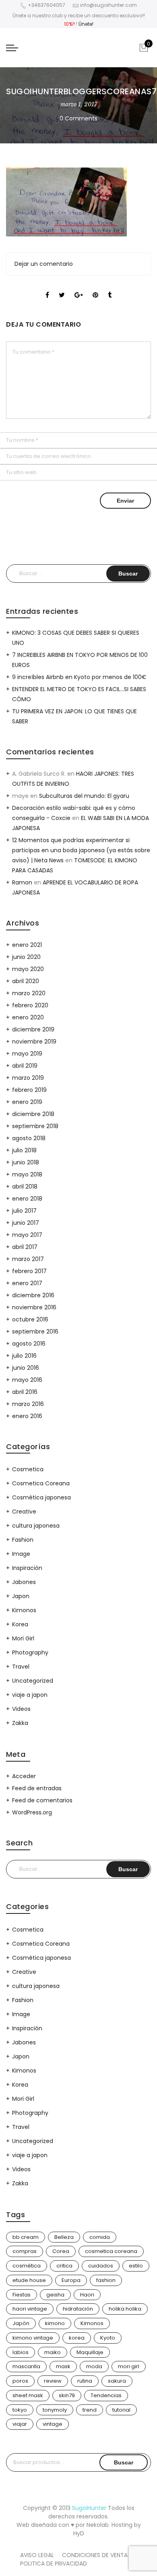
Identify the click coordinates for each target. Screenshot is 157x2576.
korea (77, 2338)
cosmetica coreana (111, 2251)
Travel (21, 1667)
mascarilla (26, 2366)
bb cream (26, 2237)
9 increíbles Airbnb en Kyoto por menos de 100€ (79, 677)
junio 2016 (26, 1368)
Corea (61, 2251)
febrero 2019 (29, 1090)
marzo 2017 (28, 1259)
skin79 (67, 2395)
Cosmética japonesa (41, 1497)
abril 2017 (25, 1247)
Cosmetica (28, 1469)
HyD (79, 2533)
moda (94, 2366)
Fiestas (22, 2295)
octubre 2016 (30, 1319)
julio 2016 (24, 1356)
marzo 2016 (28, 1404)
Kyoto (108, 2338)
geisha (55, 2295)
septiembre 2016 (35, 1331)
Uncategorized (33, 1681)
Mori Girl (23, 1638)
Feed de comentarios (42, 1800)
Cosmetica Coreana (41, 1483)
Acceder (24, 1776)
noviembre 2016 (34, 1307)
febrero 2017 (29, 1271)
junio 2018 (26, 1162)
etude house (29, 2280)
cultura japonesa (36, 1526)
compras (25, 2251)
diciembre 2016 (33, 1295)
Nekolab (98, 2525)
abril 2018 (25, 1187)
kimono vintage (33, 2338)
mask (63, 2366)
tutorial (121, 2410)
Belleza (64, 2237)
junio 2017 (26, 1223)
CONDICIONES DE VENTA (95, 2555)
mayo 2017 (27, 1235)
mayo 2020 (28, 969)
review (53, 2381)
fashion (106, 2280)
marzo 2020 (29, 993)
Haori (87, 2295)
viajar (20, 2424)
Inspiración (27, 1568)
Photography (30, 1652)
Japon (21, 1596)
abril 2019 (25, 1066)
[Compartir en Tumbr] (110, 288)
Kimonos (24, 1610)
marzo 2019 (28, 1078)
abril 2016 (25, 1392)
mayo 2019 (27, 1054)
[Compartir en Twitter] (62, 288)
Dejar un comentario (44, 264)
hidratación (78, 2309)
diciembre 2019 (33, 1029)
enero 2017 (27, 1283)
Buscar (124, 2462)
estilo (136, 2266)
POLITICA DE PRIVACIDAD (54, 2564)
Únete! (86, 24)
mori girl (129, 2366)
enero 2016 (27, 1416)
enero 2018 (27, 1199)
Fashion (23, 1540)
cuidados (101, 2266)
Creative (24, 1512)
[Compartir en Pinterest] (95, 288)
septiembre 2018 (35, 1126)
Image (21, 1554)
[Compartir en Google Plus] (79, 288)
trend (90, 2410)
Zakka (20, 1723)
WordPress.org (32, 1812)
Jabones (24, 1582)
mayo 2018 (27, 1174)
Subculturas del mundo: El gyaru (84, 796)
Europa (71, 2280)
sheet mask (28, 2395)
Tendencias (106, 2395)
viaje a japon (30, 1695)
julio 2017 (24, 1211)
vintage (53, 2424)
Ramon (22, 882)
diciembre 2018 (33, 1114)
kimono (55, 2323)
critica (64, 2266)
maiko (53, 2352)
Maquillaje (90, 2352)
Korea (20, 1624)
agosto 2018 (29, 1138)
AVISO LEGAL (37, 2555)
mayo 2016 (27, 1380)
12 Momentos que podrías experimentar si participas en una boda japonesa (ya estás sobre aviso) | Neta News (81, 850)
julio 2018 (24, 1150)
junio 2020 (26, 957)
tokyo (20, 2410)
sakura (117, 2381)
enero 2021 (27, 945)
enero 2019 (27, 1102)
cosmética (27, 2266)
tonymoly (55, 2410)
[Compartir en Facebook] (47, 288)
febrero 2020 (30, 1005)
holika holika (125, 2309)
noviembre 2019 (34, 1042)
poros (20, 2381)
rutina (85, 2381)
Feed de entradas (37, 1788)
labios (21, 2352)
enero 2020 (28, 1017)
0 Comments (78, 118)
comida (100, 2237)
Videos (21, 1709)
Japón (21, 2323)
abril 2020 (26, 981)
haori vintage (30, 2309)
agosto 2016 (29, 1344)
